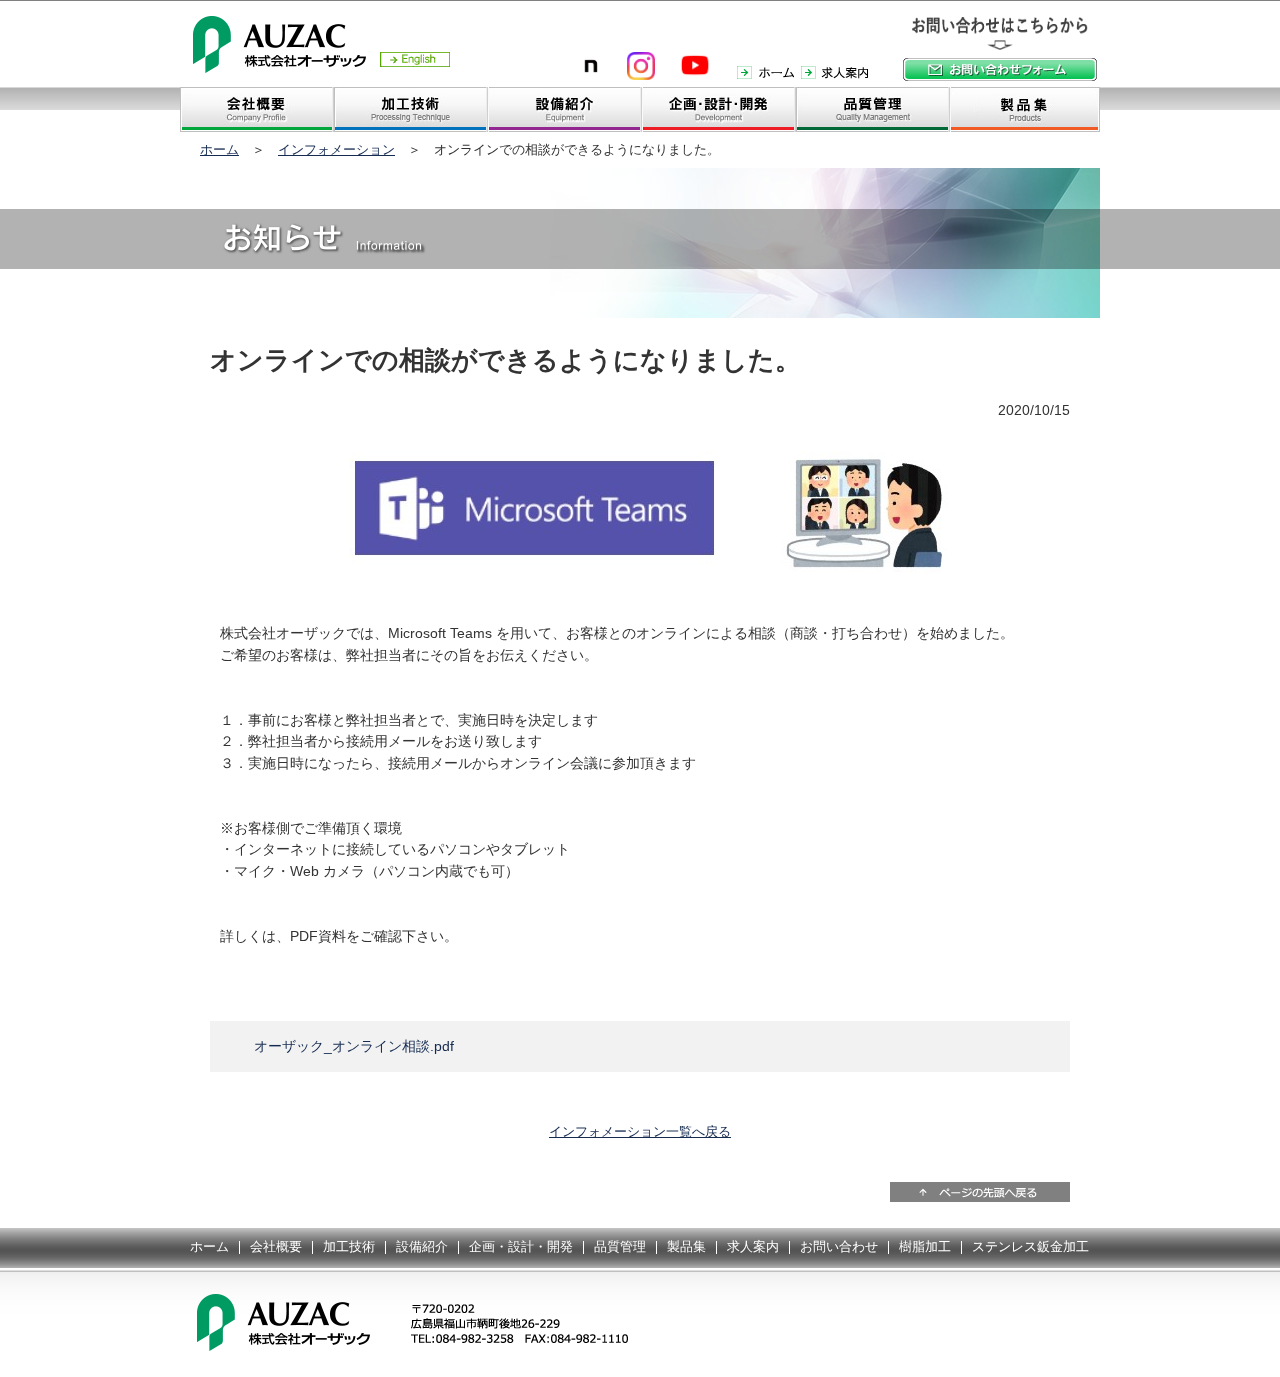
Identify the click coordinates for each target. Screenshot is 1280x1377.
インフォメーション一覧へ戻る (640, 1131)
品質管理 (620, 1246)
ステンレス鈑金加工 (1030, 1246)
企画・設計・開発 (521, 1246)
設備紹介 (422, 1246)
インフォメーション (336, 149)
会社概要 (276, 1246)
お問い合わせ (839, 1246)
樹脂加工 (925, 1246)
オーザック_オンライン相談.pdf (354, 1046)
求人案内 (753, 1246)
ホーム (219, 149)
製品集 (686, 1246)
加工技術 (349, 1246)
